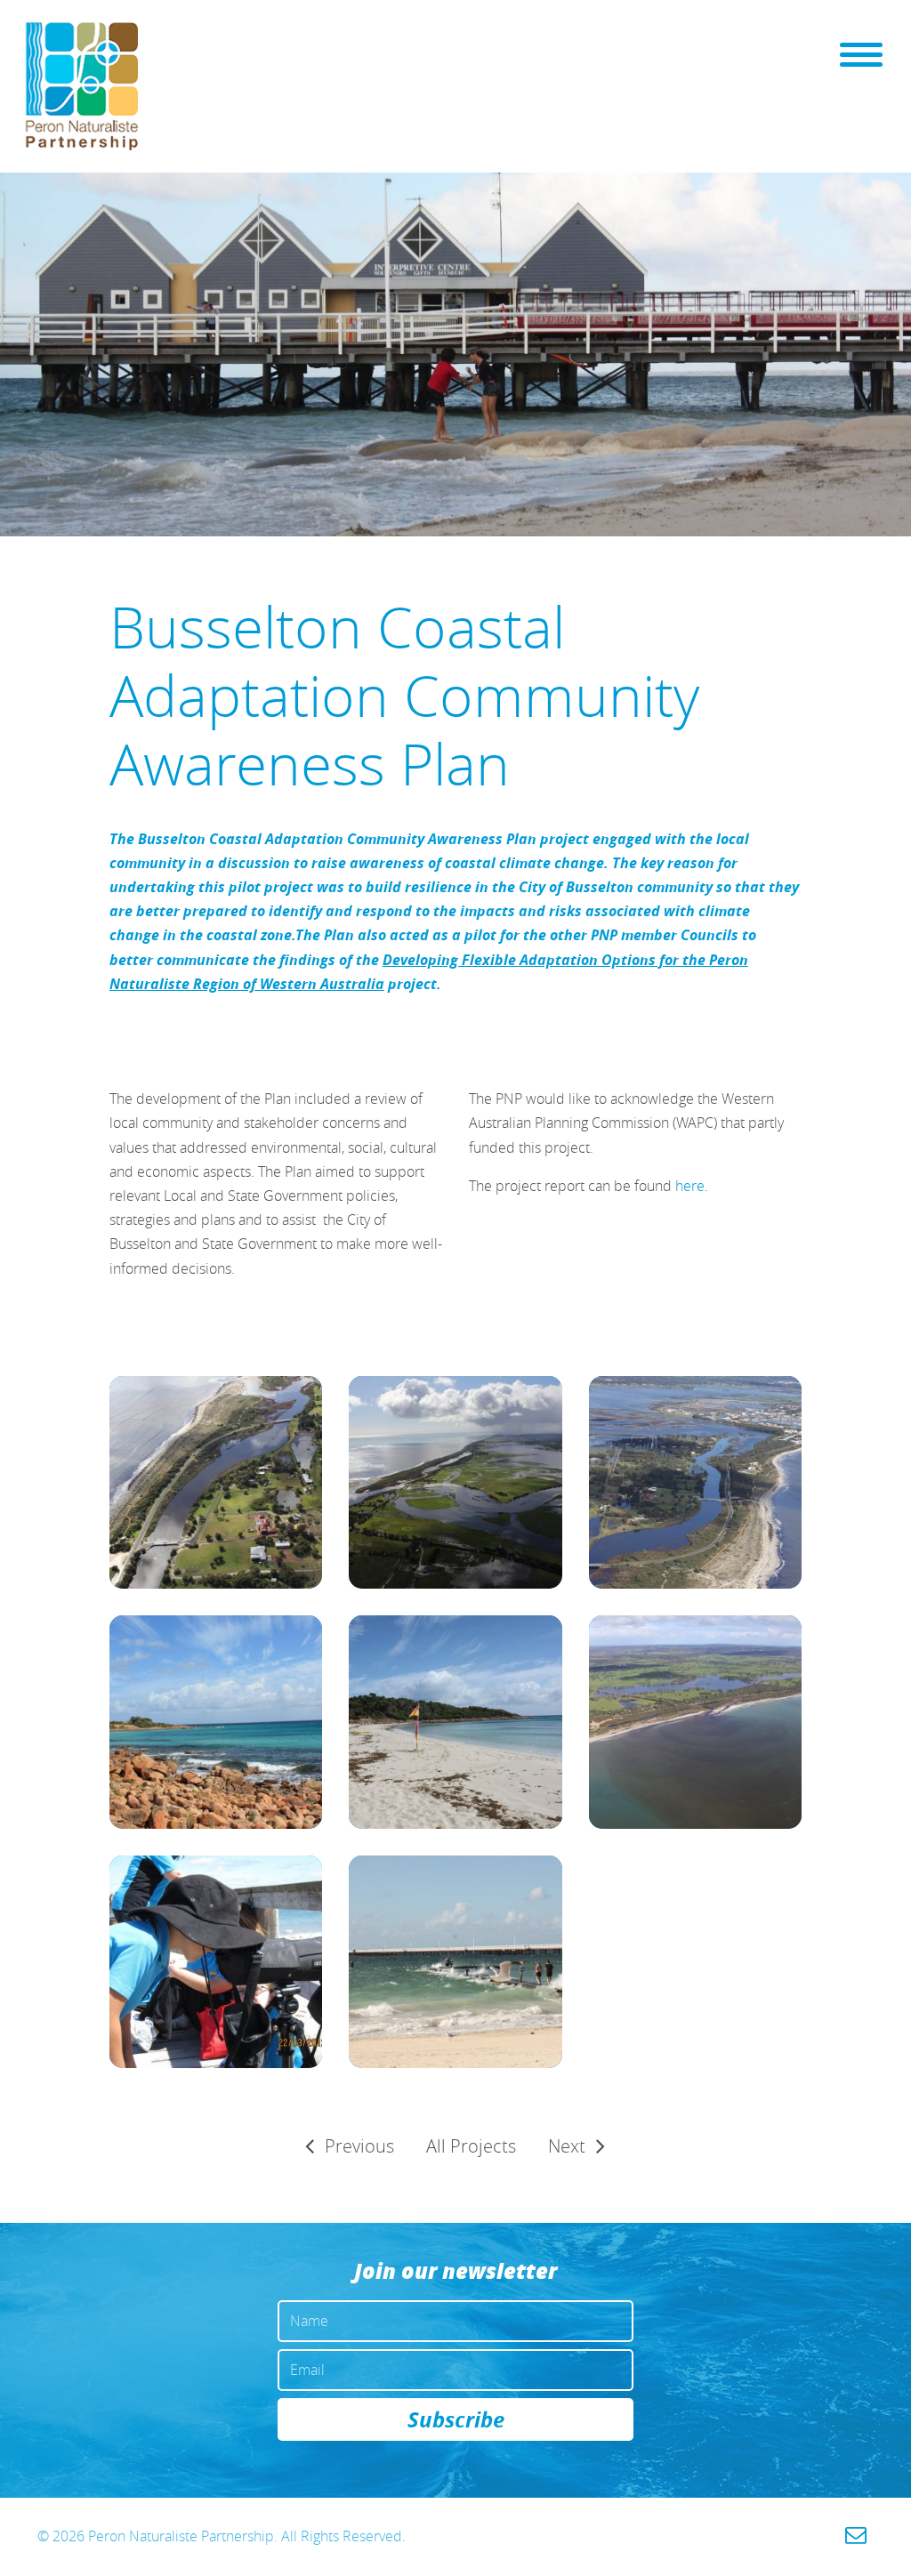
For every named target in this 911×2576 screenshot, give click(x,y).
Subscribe (456, 2419)
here (690, 1186)
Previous (359, 2146)
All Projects (471, 2146)
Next (567, 2146)
